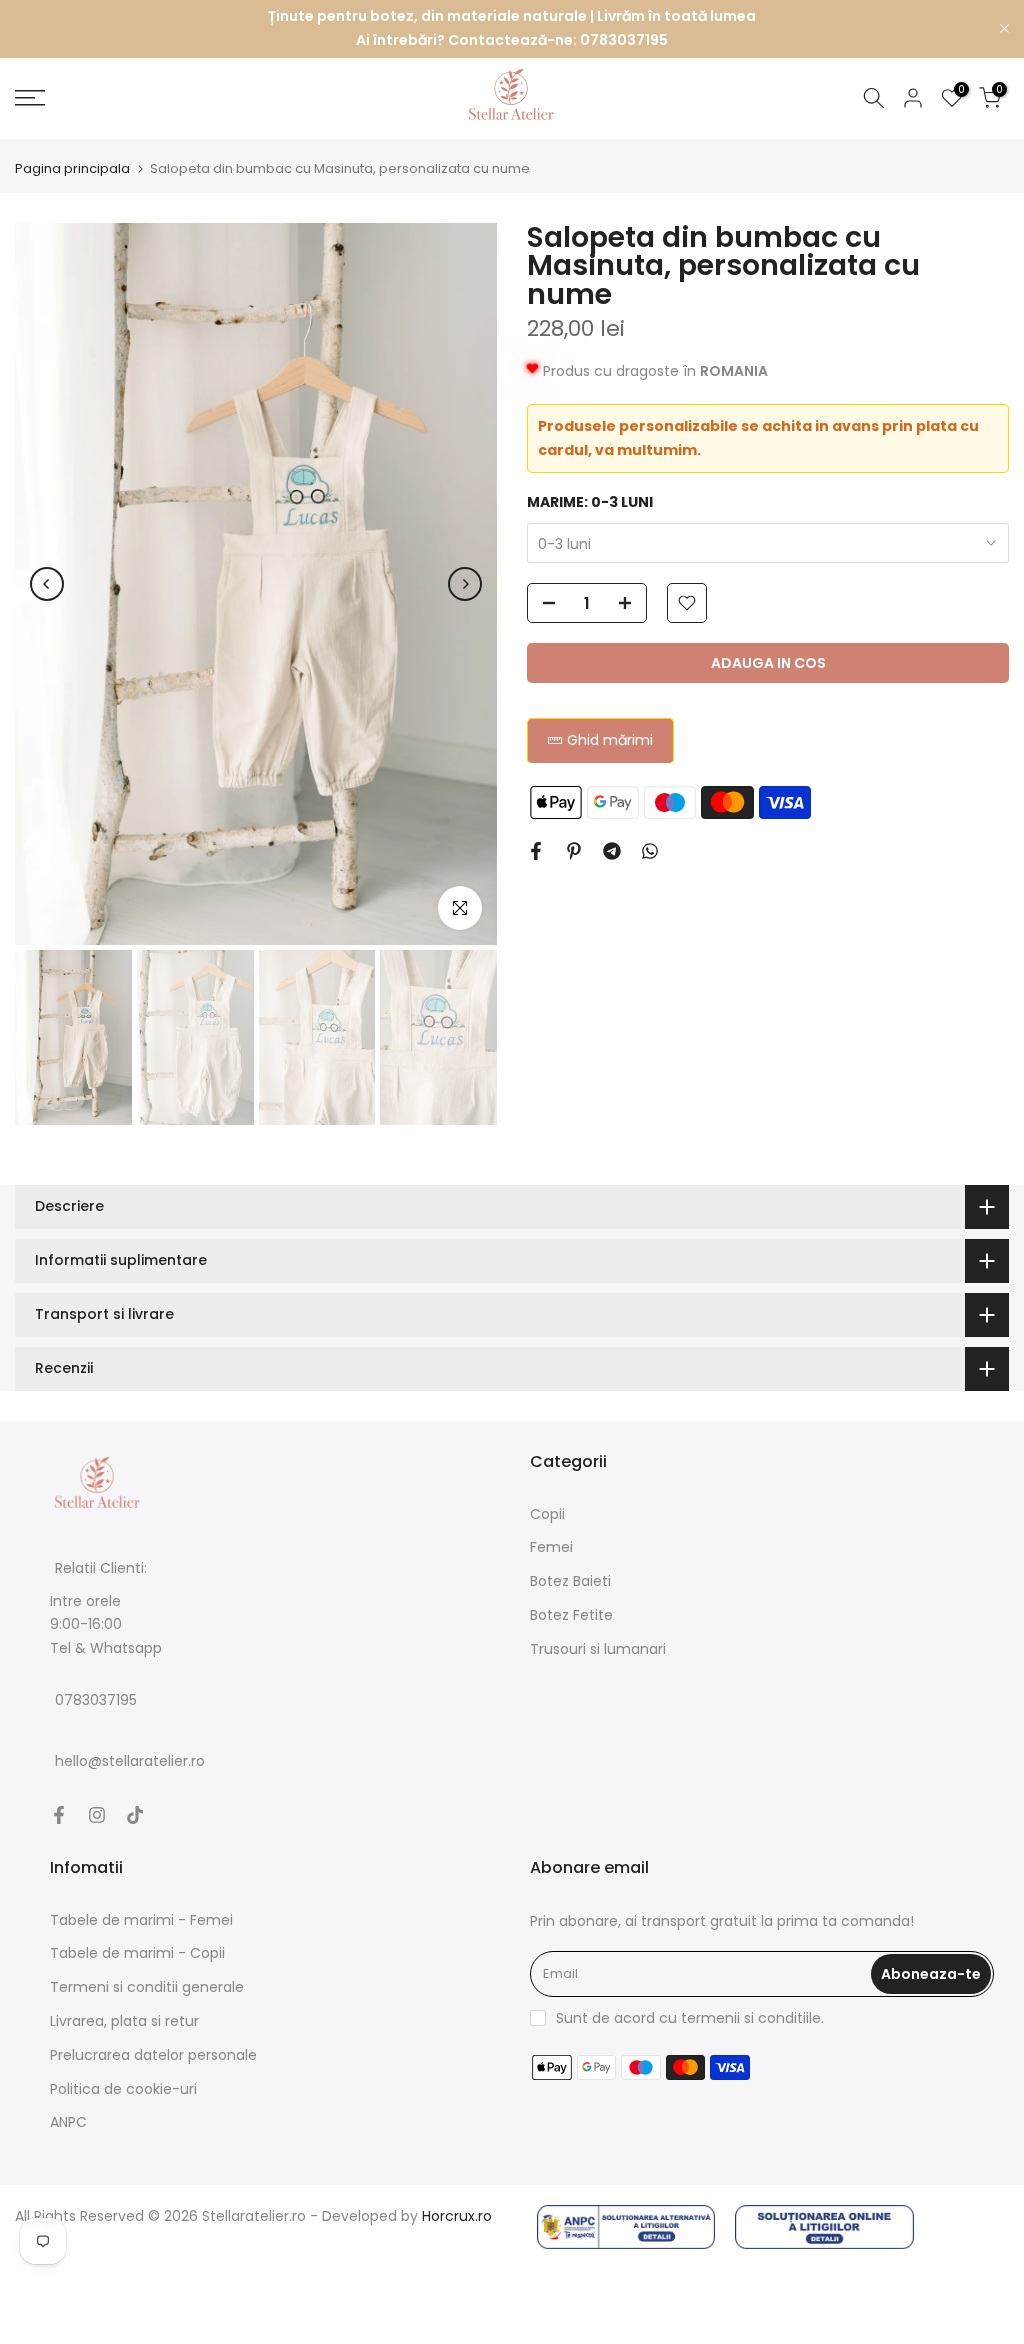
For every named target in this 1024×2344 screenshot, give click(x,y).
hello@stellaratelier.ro (130, 1761)
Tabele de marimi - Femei (141, 1920)
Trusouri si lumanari (598, 1649)
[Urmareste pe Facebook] (59, 1815)
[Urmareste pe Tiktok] (135, 1815)
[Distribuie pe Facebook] (536, 851)
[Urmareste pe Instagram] (97, 1815)
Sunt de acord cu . (690, 2018)
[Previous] (47, 584)
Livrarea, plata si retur (124, 2021)
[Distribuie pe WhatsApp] (650, 851)
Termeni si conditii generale (147, 1987)
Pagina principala (72, 168)
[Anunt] (512, 29)
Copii (547, 1514)
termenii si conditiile (751, 2018)
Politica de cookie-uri (123, 2089)
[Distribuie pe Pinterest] (574, 851)
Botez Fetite (571, 1615)
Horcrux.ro (457, 2216)
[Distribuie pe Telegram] (612, 851)
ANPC (68, 2122)
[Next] (465, 584)
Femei (551, 1547)
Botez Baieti (570, 1581)
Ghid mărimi (610, 740)
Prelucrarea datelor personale (153, 2055)
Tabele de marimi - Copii (137, 1953)
